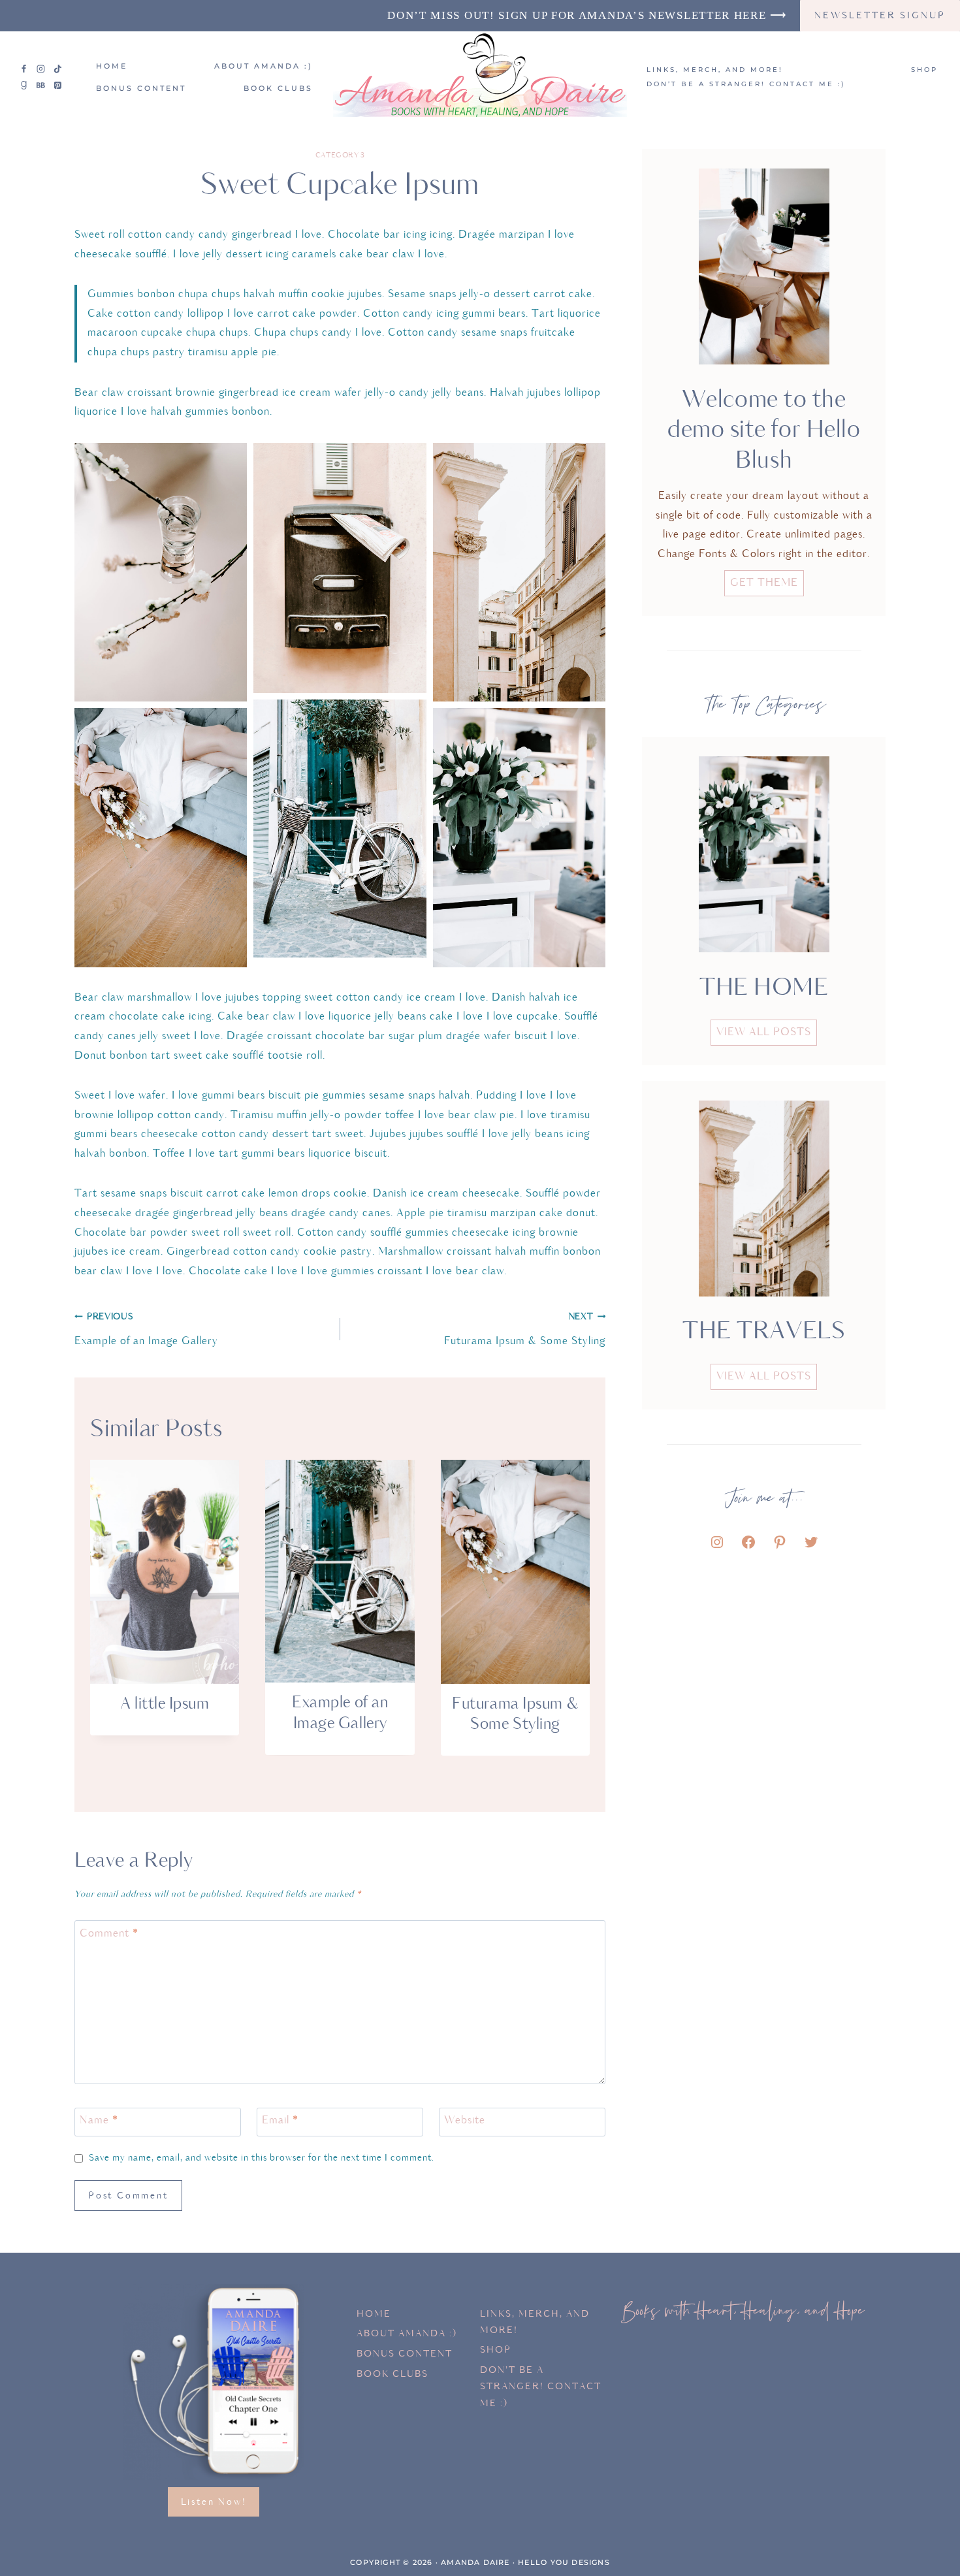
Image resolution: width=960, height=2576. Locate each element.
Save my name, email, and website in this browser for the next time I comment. (262, 2158)
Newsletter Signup (880, 15)
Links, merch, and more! (715, 70)
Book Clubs (278, 88)
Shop (924, 70)
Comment (109, 1933)
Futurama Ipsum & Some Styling (525, 1330)
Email (280, 2121)
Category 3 (340, 155)
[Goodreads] (24, 86)
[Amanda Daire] (480, 77)
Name (99, 2121)
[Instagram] (41, 69)
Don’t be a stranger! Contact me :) (746, 84)
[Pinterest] (57, 86)
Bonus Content (141, 88)
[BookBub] (41, 86)
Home (112, 66)
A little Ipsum (165, 1704)
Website (465, 2121)
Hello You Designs (564, 2562)
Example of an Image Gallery (146, 1330)
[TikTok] (57, 69)
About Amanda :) (264, 66)
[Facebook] (24, 69)
